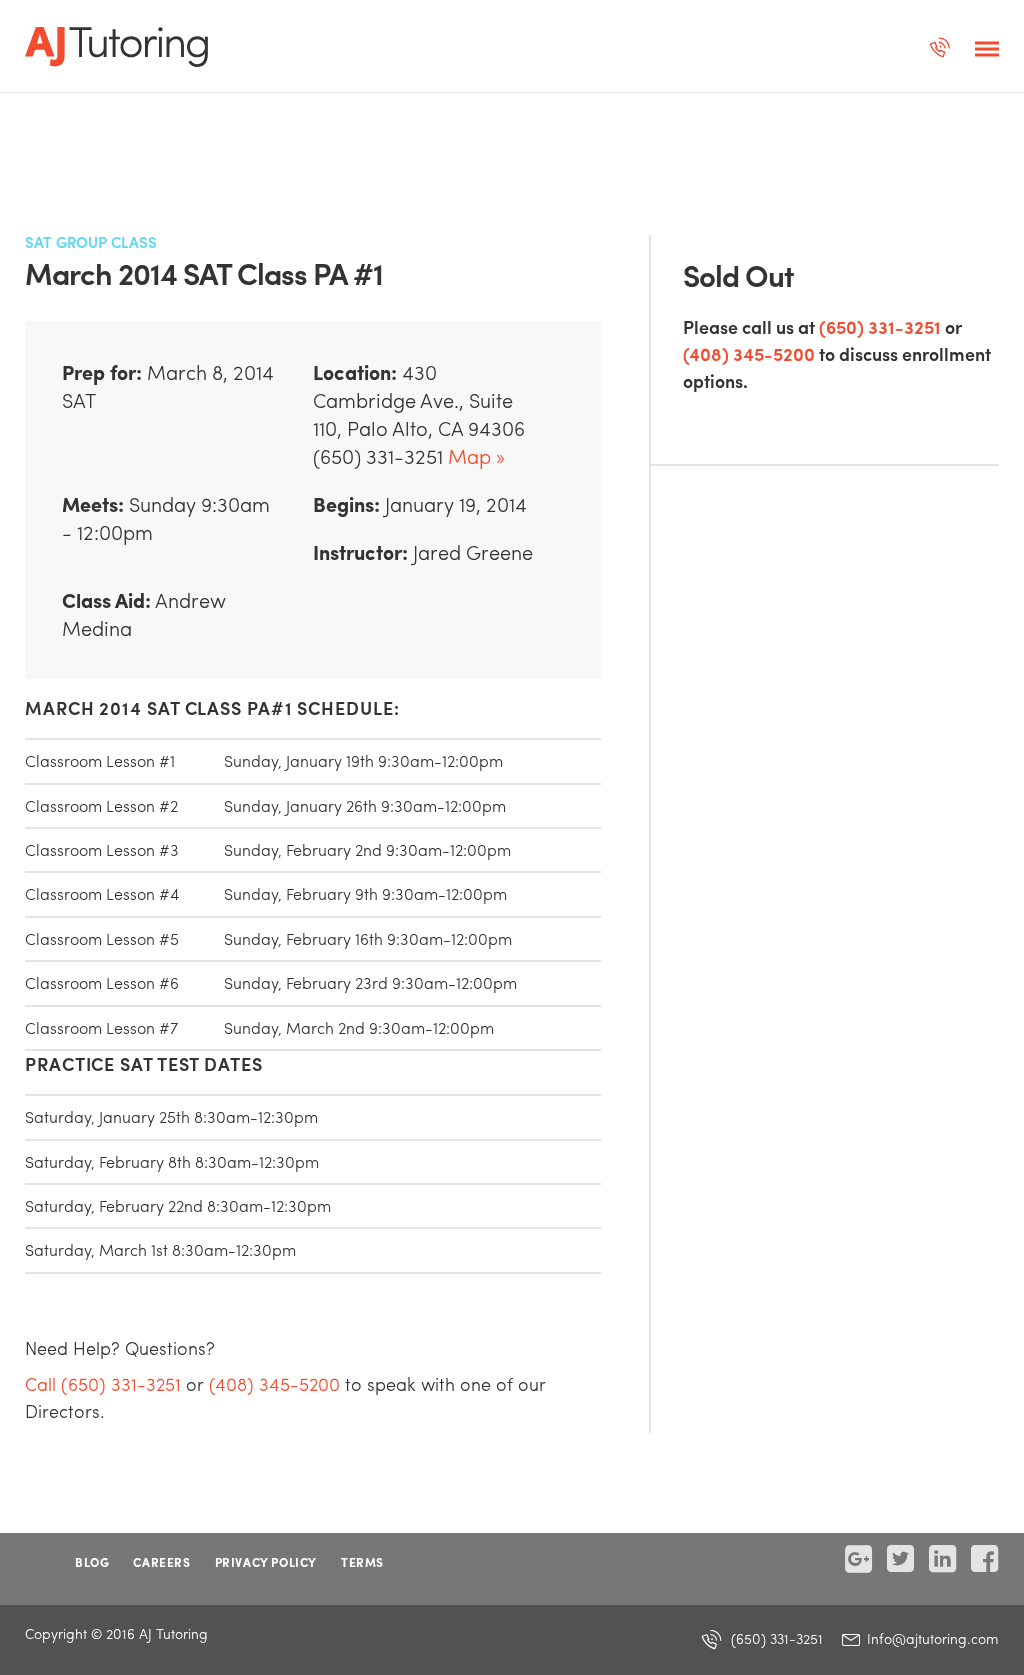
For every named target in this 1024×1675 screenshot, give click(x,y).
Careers (161, 1562)
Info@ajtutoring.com (931, 1638)
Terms (362, 1562)
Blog (92, 1562)
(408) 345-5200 (749, 353)
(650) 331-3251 (880, 326)
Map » (476, 455)
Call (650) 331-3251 (103, 1383)
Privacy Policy (266, 1562)
